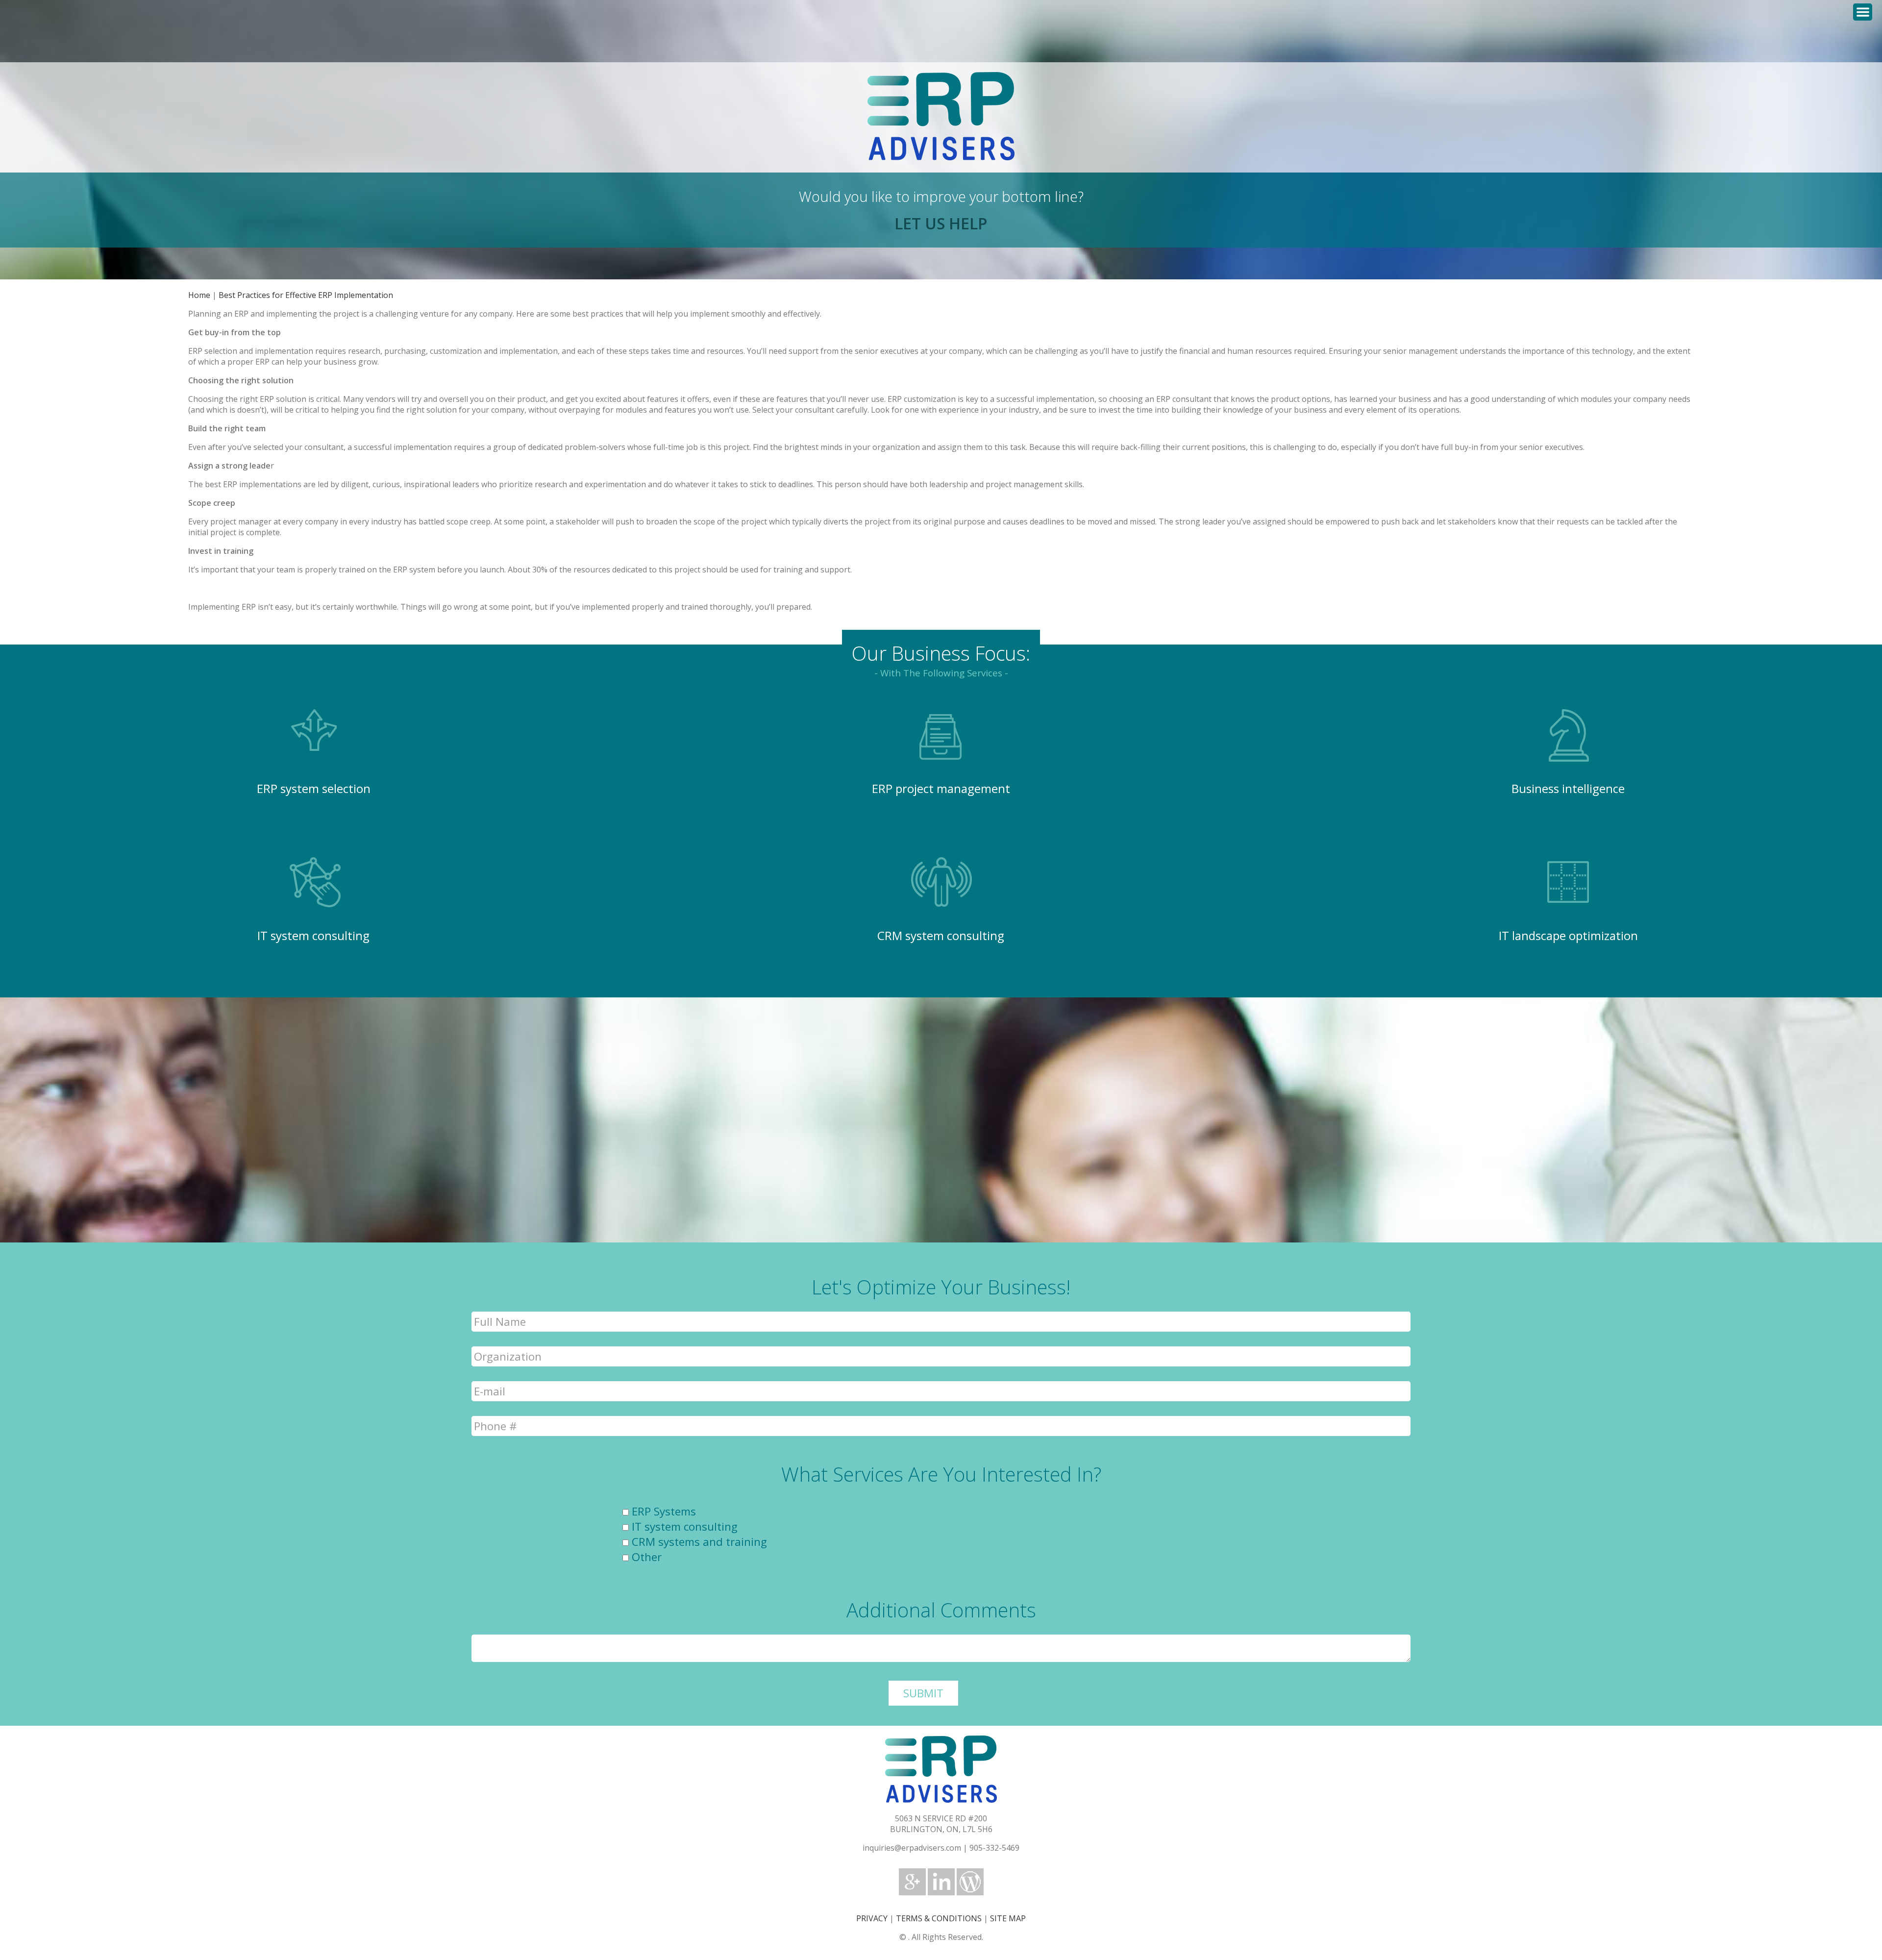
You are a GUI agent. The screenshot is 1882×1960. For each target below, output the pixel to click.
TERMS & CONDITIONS (939, 1918)
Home (199, 295)
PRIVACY (872, 1918)
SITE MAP (1008, 1918)
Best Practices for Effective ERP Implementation (306, 295)
